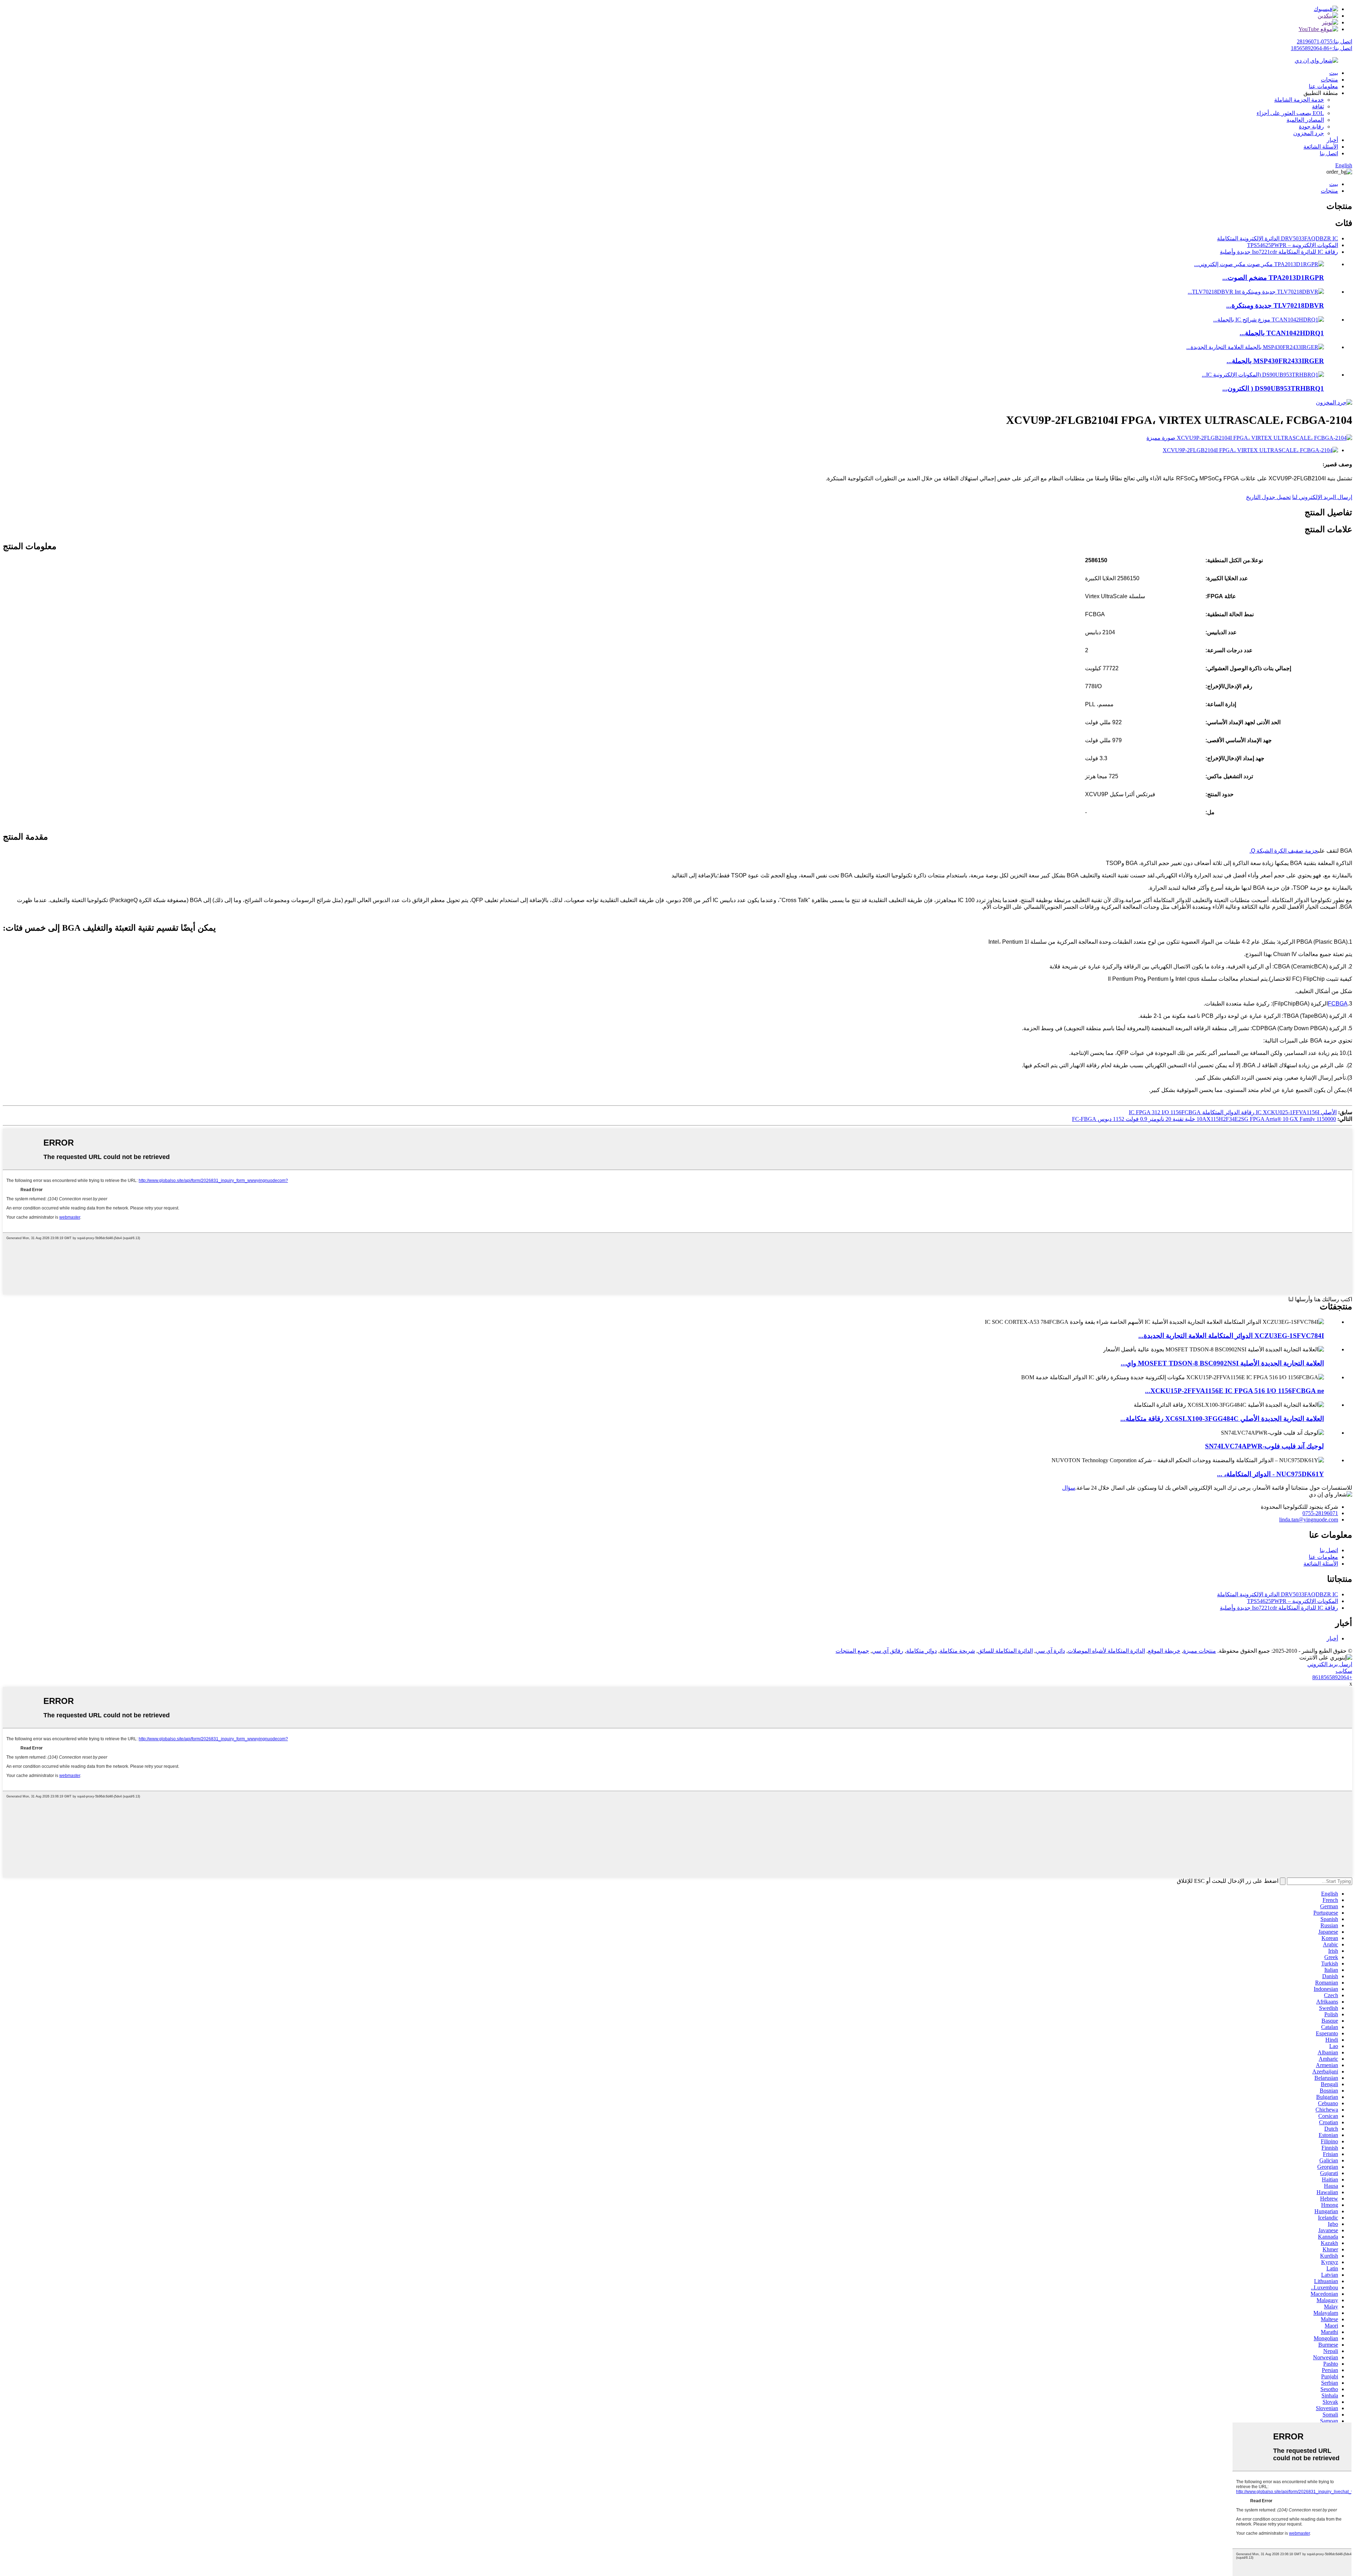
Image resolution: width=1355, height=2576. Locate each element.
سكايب (1344, 1671)
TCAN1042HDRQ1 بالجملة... (1282, 333)
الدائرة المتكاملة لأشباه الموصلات (1106, 1651)
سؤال (1069, 1488)
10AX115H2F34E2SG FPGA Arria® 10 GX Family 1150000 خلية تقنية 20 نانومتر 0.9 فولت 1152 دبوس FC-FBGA (1204, 1119)
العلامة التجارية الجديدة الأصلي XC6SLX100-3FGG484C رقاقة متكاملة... (1222, 1419)
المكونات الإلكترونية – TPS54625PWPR (1293, 245)
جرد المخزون (1309, 133)
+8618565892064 (1332, 1677)
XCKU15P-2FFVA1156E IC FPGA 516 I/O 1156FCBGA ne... (1234, 1391)
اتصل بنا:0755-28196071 (1324, 41)
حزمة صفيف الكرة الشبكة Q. (1284, 851)
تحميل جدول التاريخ (1268, 497)
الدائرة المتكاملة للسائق (1005, 1651)
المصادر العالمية (1305, 120)
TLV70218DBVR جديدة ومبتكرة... (1275, 305)
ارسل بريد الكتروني (1330, 1664)
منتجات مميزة (1200, 1651)
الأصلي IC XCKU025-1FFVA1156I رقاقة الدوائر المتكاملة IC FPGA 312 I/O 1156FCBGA (1233, 1112)
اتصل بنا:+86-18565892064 (1321, 48)
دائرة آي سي (1050, 1651)
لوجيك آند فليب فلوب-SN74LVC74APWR (1264, 1446)
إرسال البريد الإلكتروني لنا (1322, 497)
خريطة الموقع (1164, 1651)
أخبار (1332, 140)
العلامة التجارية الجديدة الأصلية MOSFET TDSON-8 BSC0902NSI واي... (1222, 1363)
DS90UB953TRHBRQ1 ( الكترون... (1273, 388)
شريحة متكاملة (957, 1651)
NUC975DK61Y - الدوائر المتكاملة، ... (1270, 1474)
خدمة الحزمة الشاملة (1299, 100)
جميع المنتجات (852, 1651)
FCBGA (1338, 1004)
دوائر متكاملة (922, 1651)
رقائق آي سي (888, 1651)
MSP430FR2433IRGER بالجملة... (1275, 361)
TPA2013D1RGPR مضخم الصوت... (1273, 278)
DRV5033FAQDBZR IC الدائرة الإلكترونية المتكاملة (1278, 238)
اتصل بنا (1329, 153)
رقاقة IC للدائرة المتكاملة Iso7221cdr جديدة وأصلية (1279, 252)
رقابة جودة (1311, 127)
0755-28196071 (1320, 1513)
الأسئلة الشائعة (1321, 147)
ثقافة (1318, 106)
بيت (1334, 73)
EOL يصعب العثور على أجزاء (1290, 113)
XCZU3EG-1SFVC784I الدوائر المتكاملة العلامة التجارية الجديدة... (1231, 1336)
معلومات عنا (1323, 86)
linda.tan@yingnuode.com (1309, 1520)
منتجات (1329, 80)
